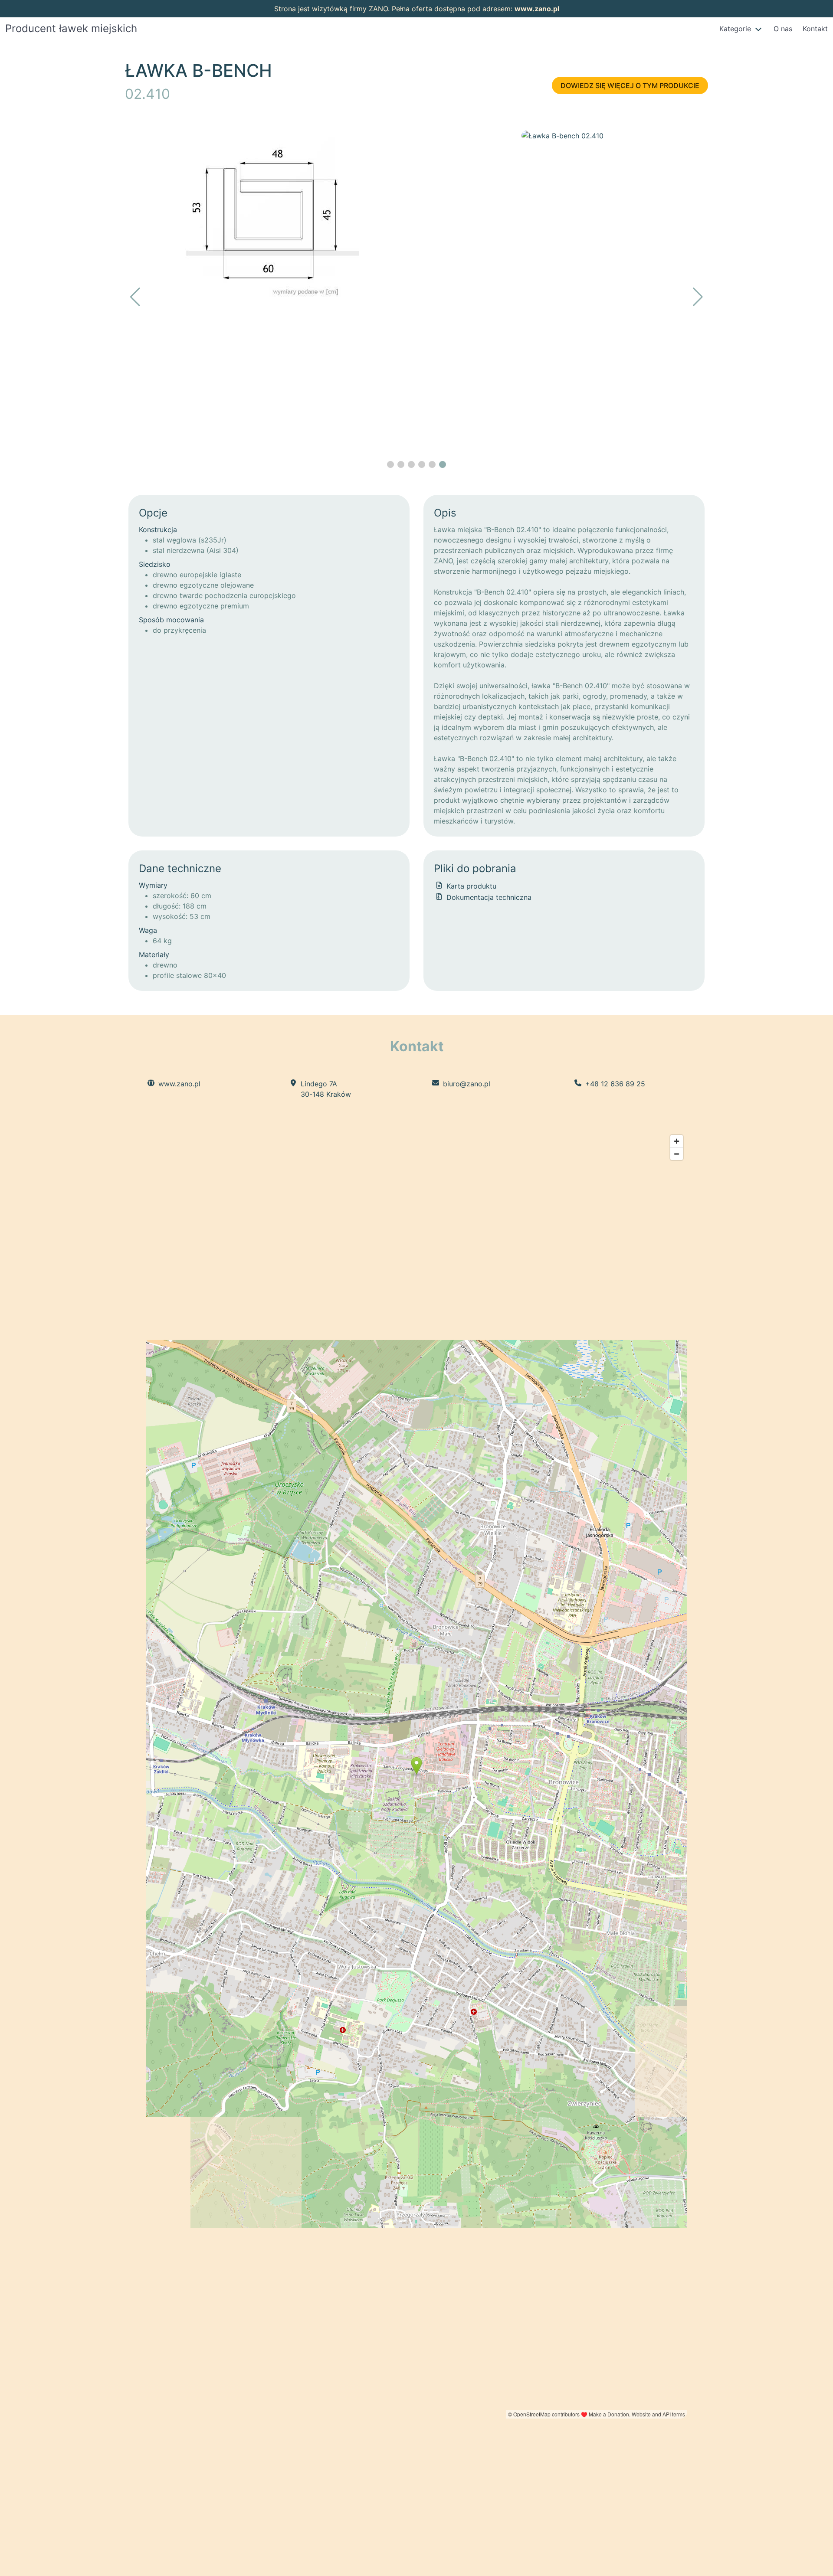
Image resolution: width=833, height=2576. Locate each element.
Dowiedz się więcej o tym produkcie (630, 85)
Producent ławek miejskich (71, 28)
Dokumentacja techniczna (488, 897)
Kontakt (815, 29)
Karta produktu (470, 886)
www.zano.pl (537, 9)
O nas (783, 29)
